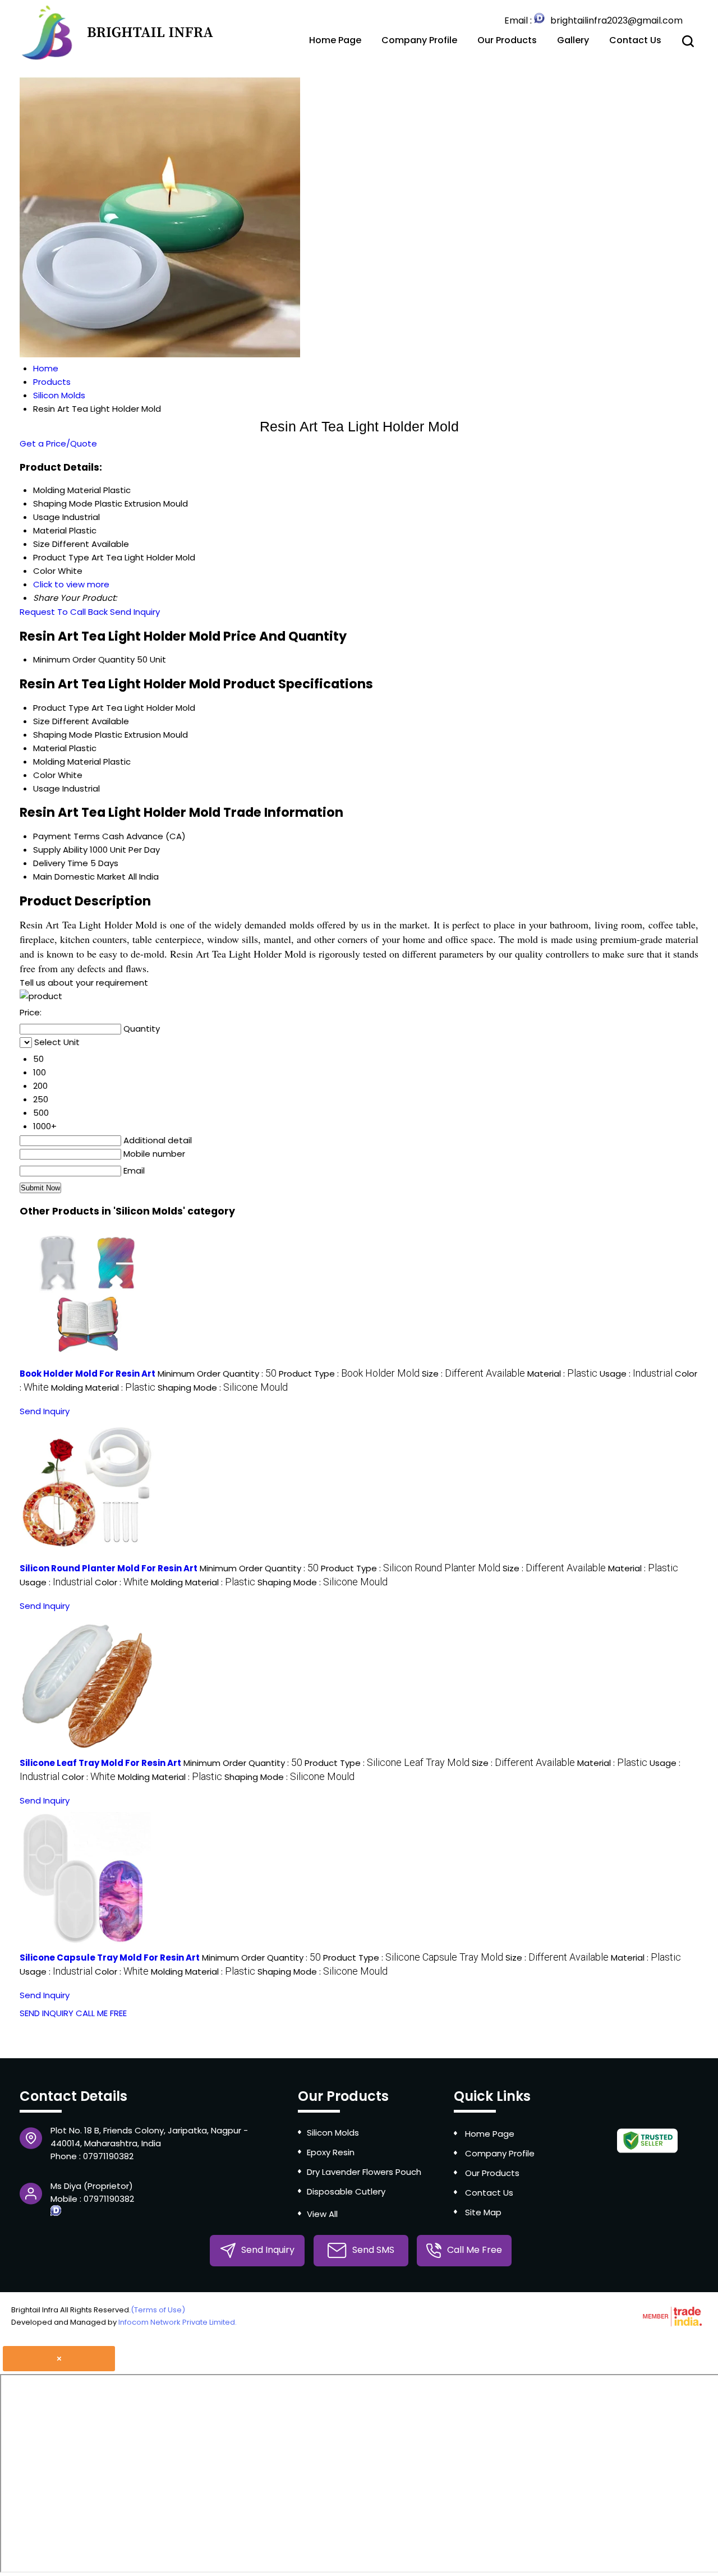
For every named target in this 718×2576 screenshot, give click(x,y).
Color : (122, 1582)
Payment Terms (66, 836)
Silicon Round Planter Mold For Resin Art (109, 1568)
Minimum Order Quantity (84, 659)
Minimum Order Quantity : (217, 1374)
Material (50, 748)
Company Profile (419, 40)
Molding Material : (103, 1388)
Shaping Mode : (223, 1388)
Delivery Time (61, 863)
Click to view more (71, 584)
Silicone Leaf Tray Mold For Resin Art (100, 1763)
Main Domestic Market (79, 877)
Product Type (61, 708)
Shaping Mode (63, 735)
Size (42, 721)
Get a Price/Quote (58, 443)
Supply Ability (60, 850)
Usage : (636, 1374)
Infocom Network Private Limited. (178, 2322)
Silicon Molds (333, 2133)
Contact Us (635, 40)
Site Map (483, 2212)
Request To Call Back (64, 612)
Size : (473, 1374)
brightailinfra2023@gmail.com (616, 20)
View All (322, 2214)
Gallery (573, 40)
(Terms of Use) (158, 2310)
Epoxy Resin (331, 2152)
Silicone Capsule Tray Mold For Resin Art (110, 1958)
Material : (562, 1374)
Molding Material (67, 762)
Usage (47, 788)
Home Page (335, 40)
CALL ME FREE (101, 2013)
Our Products (507, 40)
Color (44, 775)
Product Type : (349, 1374)
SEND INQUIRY (47, 2013)
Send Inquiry (135, 612)
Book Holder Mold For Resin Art (88, 1374)
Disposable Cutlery (346, 2191)
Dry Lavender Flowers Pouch (364, 2172)
